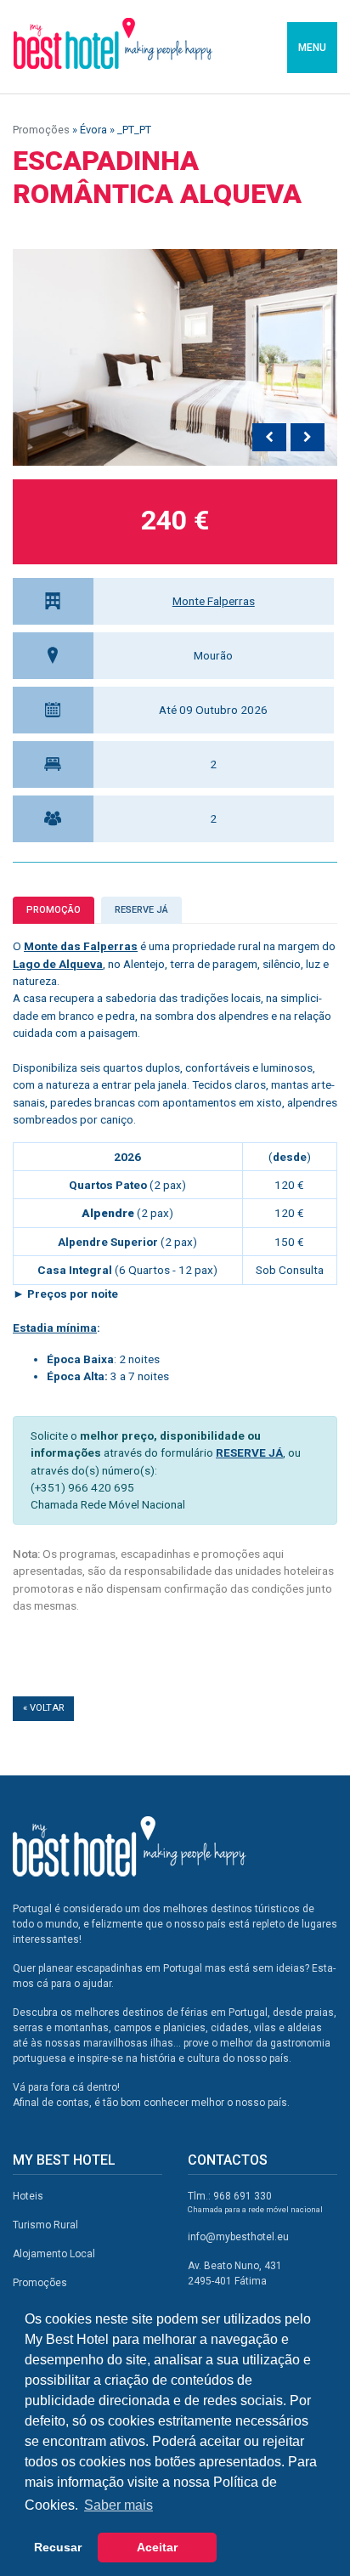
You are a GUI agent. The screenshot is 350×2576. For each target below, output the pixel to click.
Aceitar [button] (157, 2547)
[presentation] (269, 438)
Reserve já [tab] (141, 910)
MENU (312, 48)
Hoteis (28, 2196)
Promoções (41, 130)
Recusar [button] (58, 2547)
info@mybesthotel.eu (238, 2237)
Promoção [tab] (54, 910)
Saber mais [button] (119, 2505)
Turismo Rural (45, 2225)
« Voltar (43, 1708)
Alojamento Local (54, 2254)
